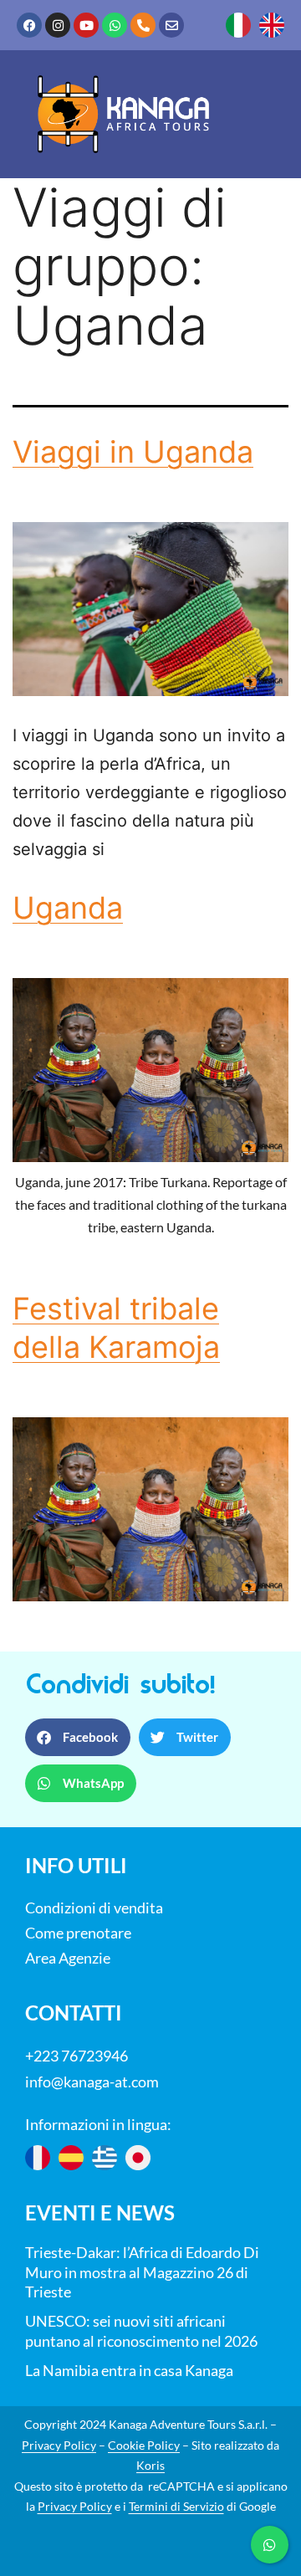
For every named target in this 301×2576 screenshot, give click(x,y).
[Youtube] (86, 25)
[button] (78, 1737)
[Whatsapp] (115, 25)
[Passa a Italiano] (238, 25)
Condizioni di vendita (94, 1908)
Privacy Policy (59, 2445)
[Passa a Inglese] (272, 25)
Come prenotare (78, 1933)
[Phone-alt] (143, 25)
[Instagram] (58, 25)
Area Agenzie (68, 1958)
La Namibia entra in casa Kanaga (129, 2370)
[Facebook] (29, 25)
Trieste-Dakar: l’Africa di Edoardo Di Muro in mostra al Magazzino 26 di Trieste (142, 2272)
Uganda (68, 908)
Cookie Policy (144, 2445)
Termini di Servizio (176, 2506)
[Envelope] (171, 25)
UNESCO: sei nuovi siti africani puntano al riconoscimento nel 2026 (141, 2331)
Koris (150, 2465)
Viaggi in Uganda (133, 452)
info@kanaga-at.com (92, 2082)
